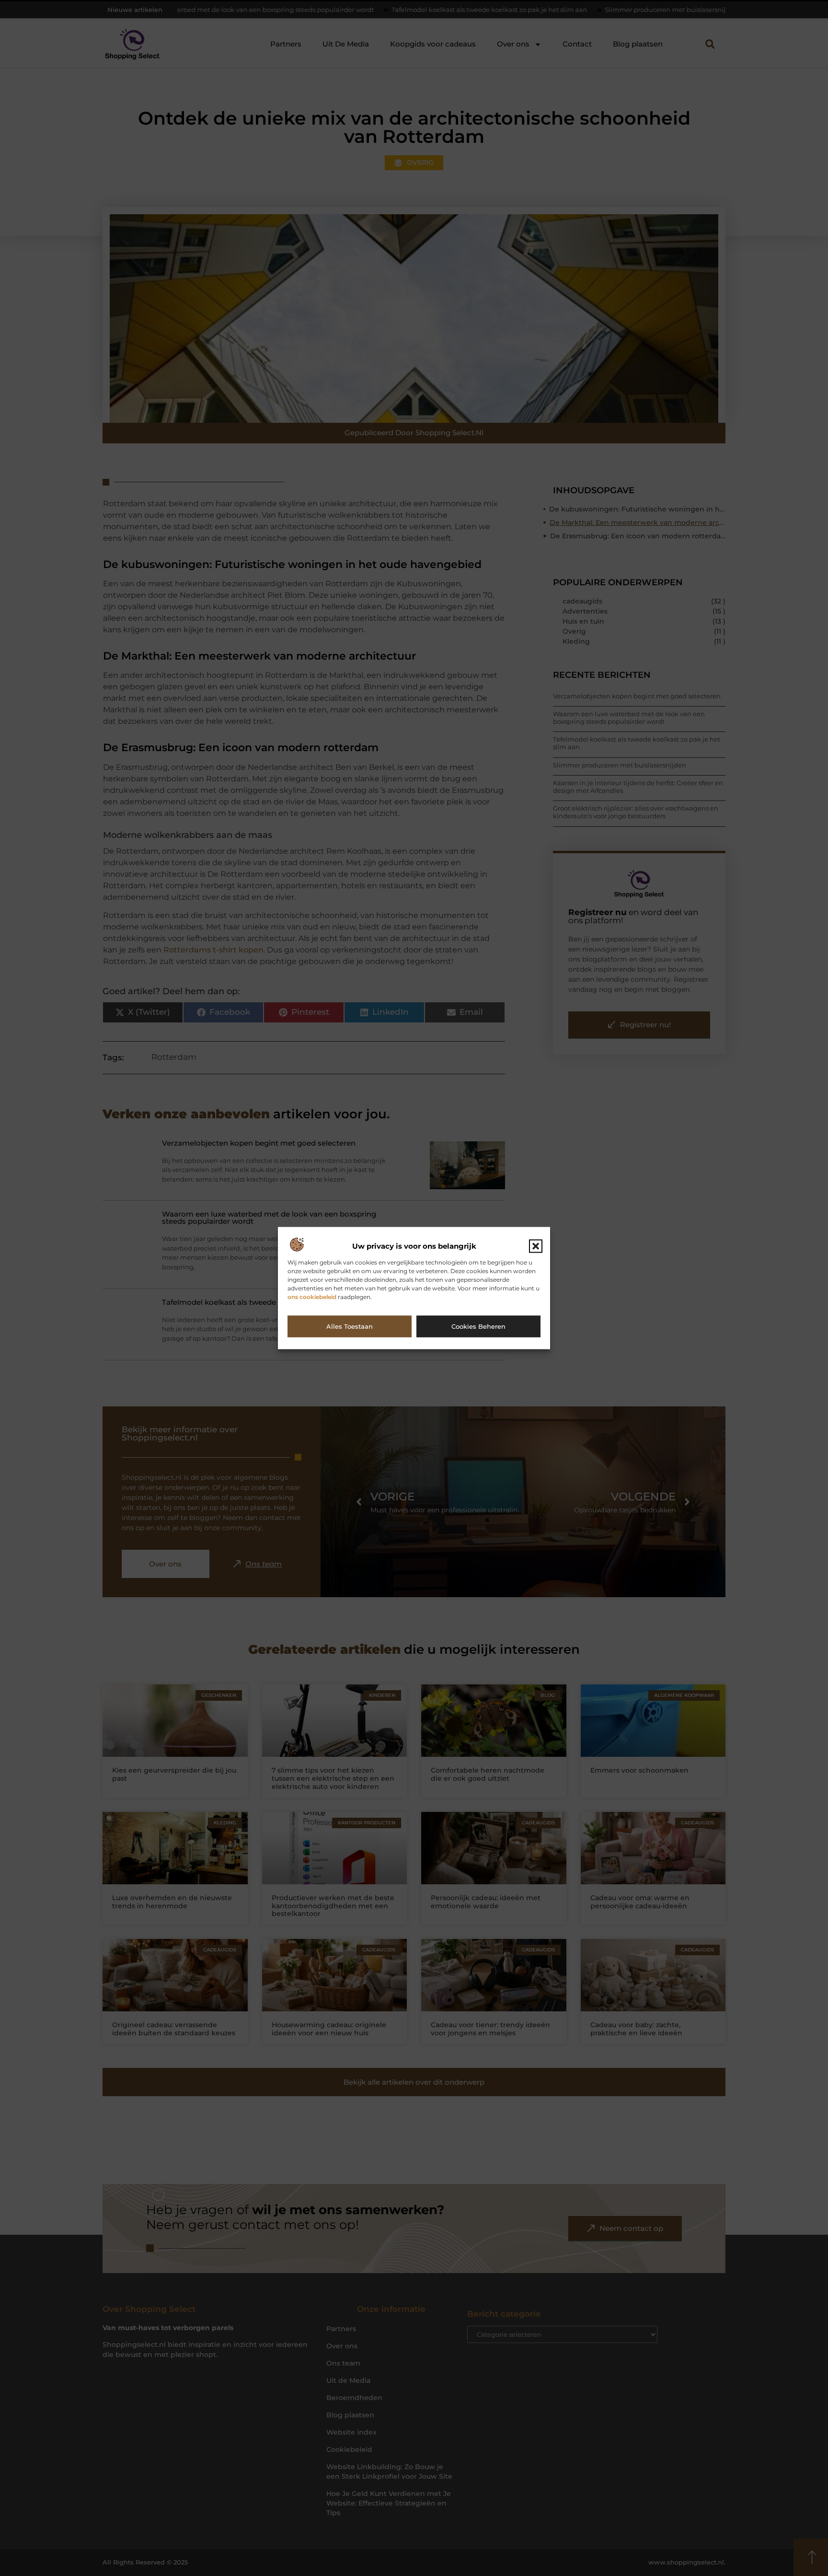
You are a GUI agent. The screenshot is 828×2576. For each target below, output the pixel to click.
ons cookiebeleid (312, 1297)
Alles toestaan (350, 1326)
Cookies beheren (478, 1326)
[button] (536, 1246)
